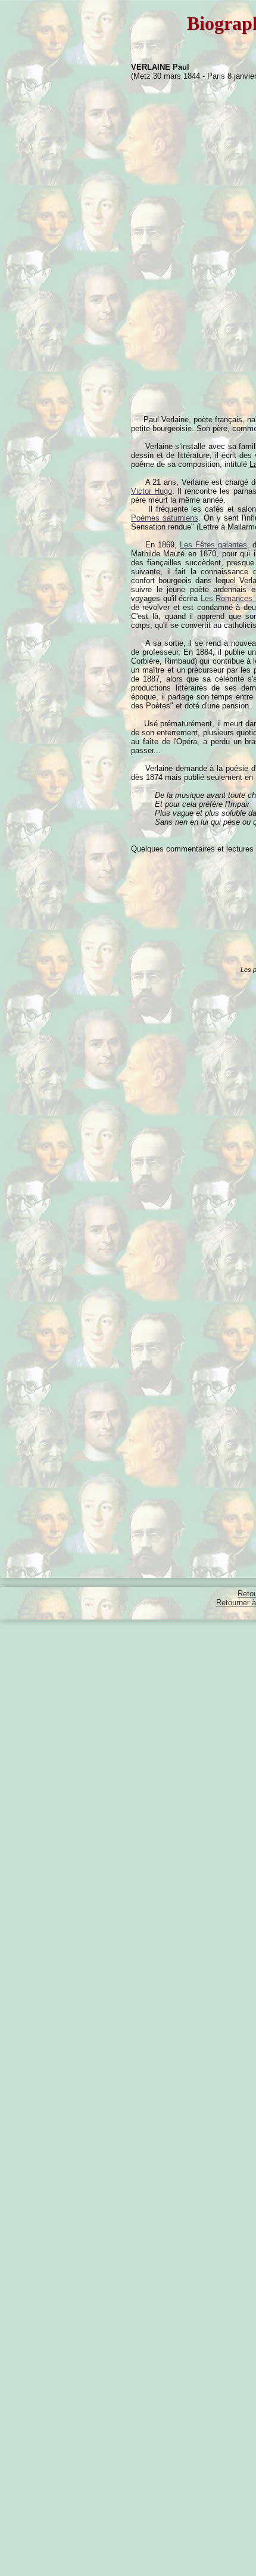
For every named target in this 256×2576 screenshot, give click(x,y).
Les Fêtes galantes (213, 545)
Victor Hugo (152, 491)
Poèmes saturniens (165, 518)
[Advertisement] (94, 136)
